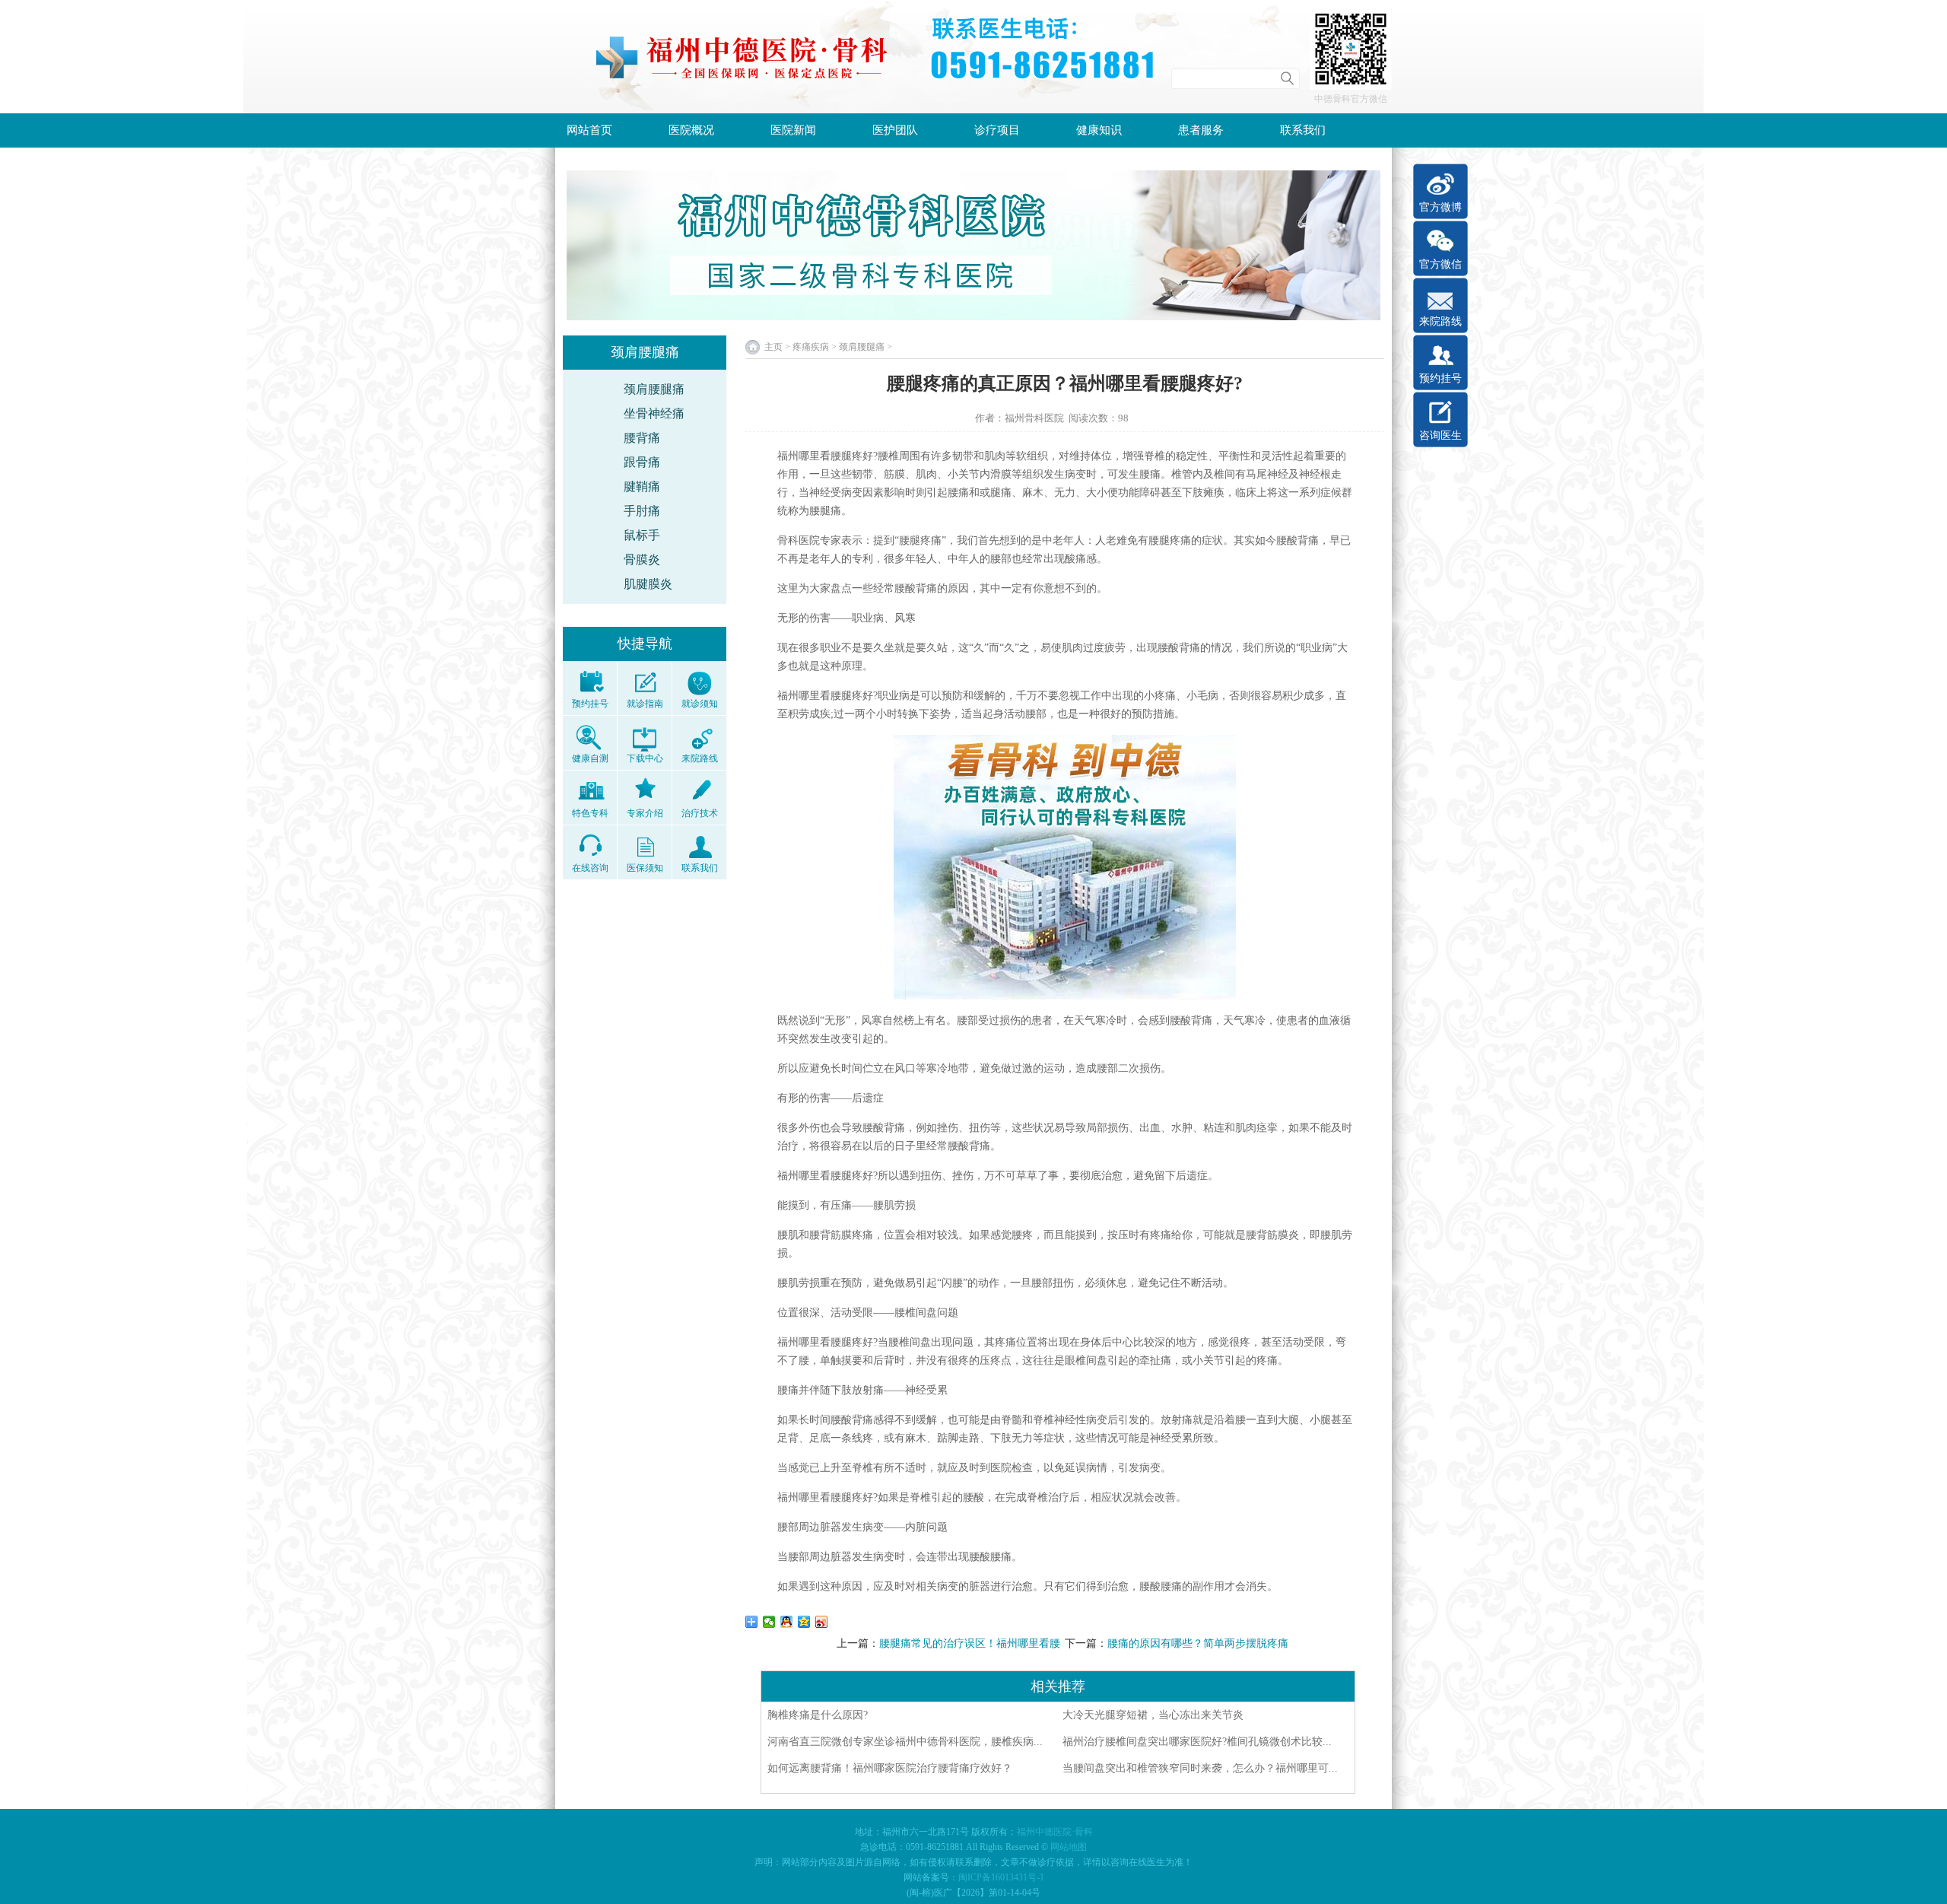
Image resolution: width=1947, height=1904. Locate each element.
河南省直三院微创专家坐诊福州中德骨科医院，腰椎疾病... (905, 1742)
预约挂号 (1440, 378)
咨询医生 (1440, 435)
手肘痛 (642, 511)
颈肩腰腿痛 (654, 389)
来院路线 (1440, 321)
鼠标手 (642, 535)
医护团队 (895, 130)
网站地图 (1069, 1847)
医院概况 (691, 130)
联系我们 (1303, 130)
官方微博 (1440, 207)
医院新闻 (793, 130)
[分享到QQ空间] (804, 1622)
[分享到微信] (769, 1622)
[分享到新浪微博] (822, 1622)
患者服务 (1201, 130)
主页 (773, 347)
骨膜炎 (642, 559)
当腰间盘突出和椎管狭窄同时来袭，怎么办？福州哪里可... (1200, 1768)
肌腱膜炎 (648, 584)
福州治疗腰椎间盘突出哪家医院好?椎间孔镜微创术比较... (1197, 1742)
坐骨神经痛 (654, 413)
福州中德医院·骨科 (1055, 1832)
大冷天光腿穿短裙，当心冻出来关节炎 (1153, 1715)
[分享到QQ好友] (787, 1622)
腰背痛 (642, 438)
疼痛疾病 (811, 347)
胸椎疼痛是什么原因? (818, 1715)
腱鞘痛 (642, 486)
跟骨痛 (642, 462)
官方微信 (1440, 264)
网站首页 (589, 130)
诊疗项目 (997, 130)
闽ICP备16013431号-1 (1001, 1877)
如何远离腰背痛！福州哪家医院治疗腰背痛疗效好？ (890, 1768)
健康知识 (1099, 130)
